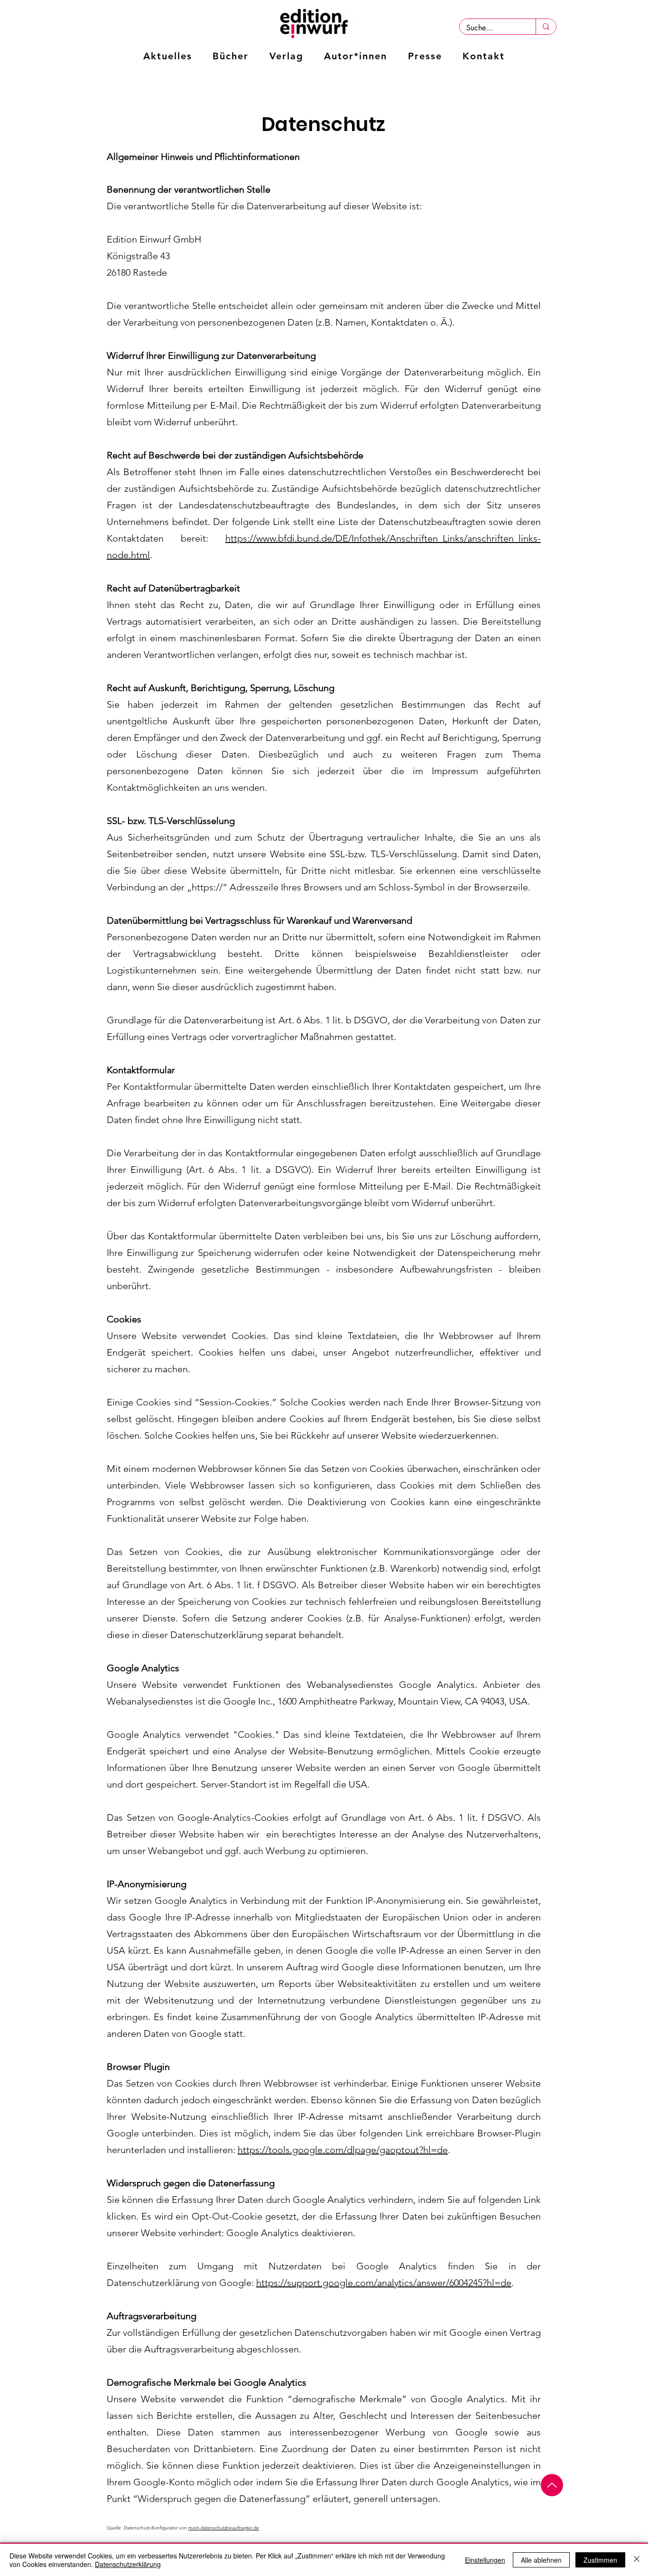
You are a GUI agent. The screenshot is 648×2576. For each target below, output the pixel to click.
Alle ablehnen (541, 2560)
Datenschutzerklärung (128, 2564)
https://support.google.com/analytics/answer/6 (355, 2283)
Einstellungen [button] (485, 2560)
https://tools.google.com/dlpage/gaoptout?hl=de (343, 2150)
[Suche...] (546, 27)
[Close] (637, 2560)
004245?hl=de (483, 2283)
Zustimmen (600, 2560)
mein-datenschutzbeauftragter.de (224, 2528)
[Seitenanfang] (552, 2485)
